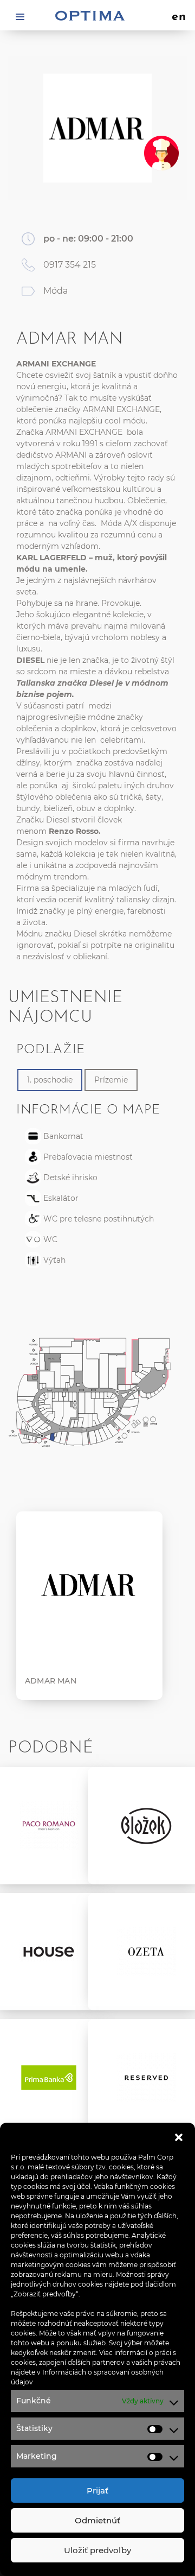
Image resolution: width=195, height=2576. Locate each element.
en (179, 17)
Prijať (97, 2490)
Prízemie (111, 1080)
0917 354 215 (70, 265)
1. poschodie (50, 1080)
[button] (179, 2136)
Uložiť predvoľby (97, 2550)
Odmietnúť (97, 2520)
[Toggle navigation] (20, 16)
